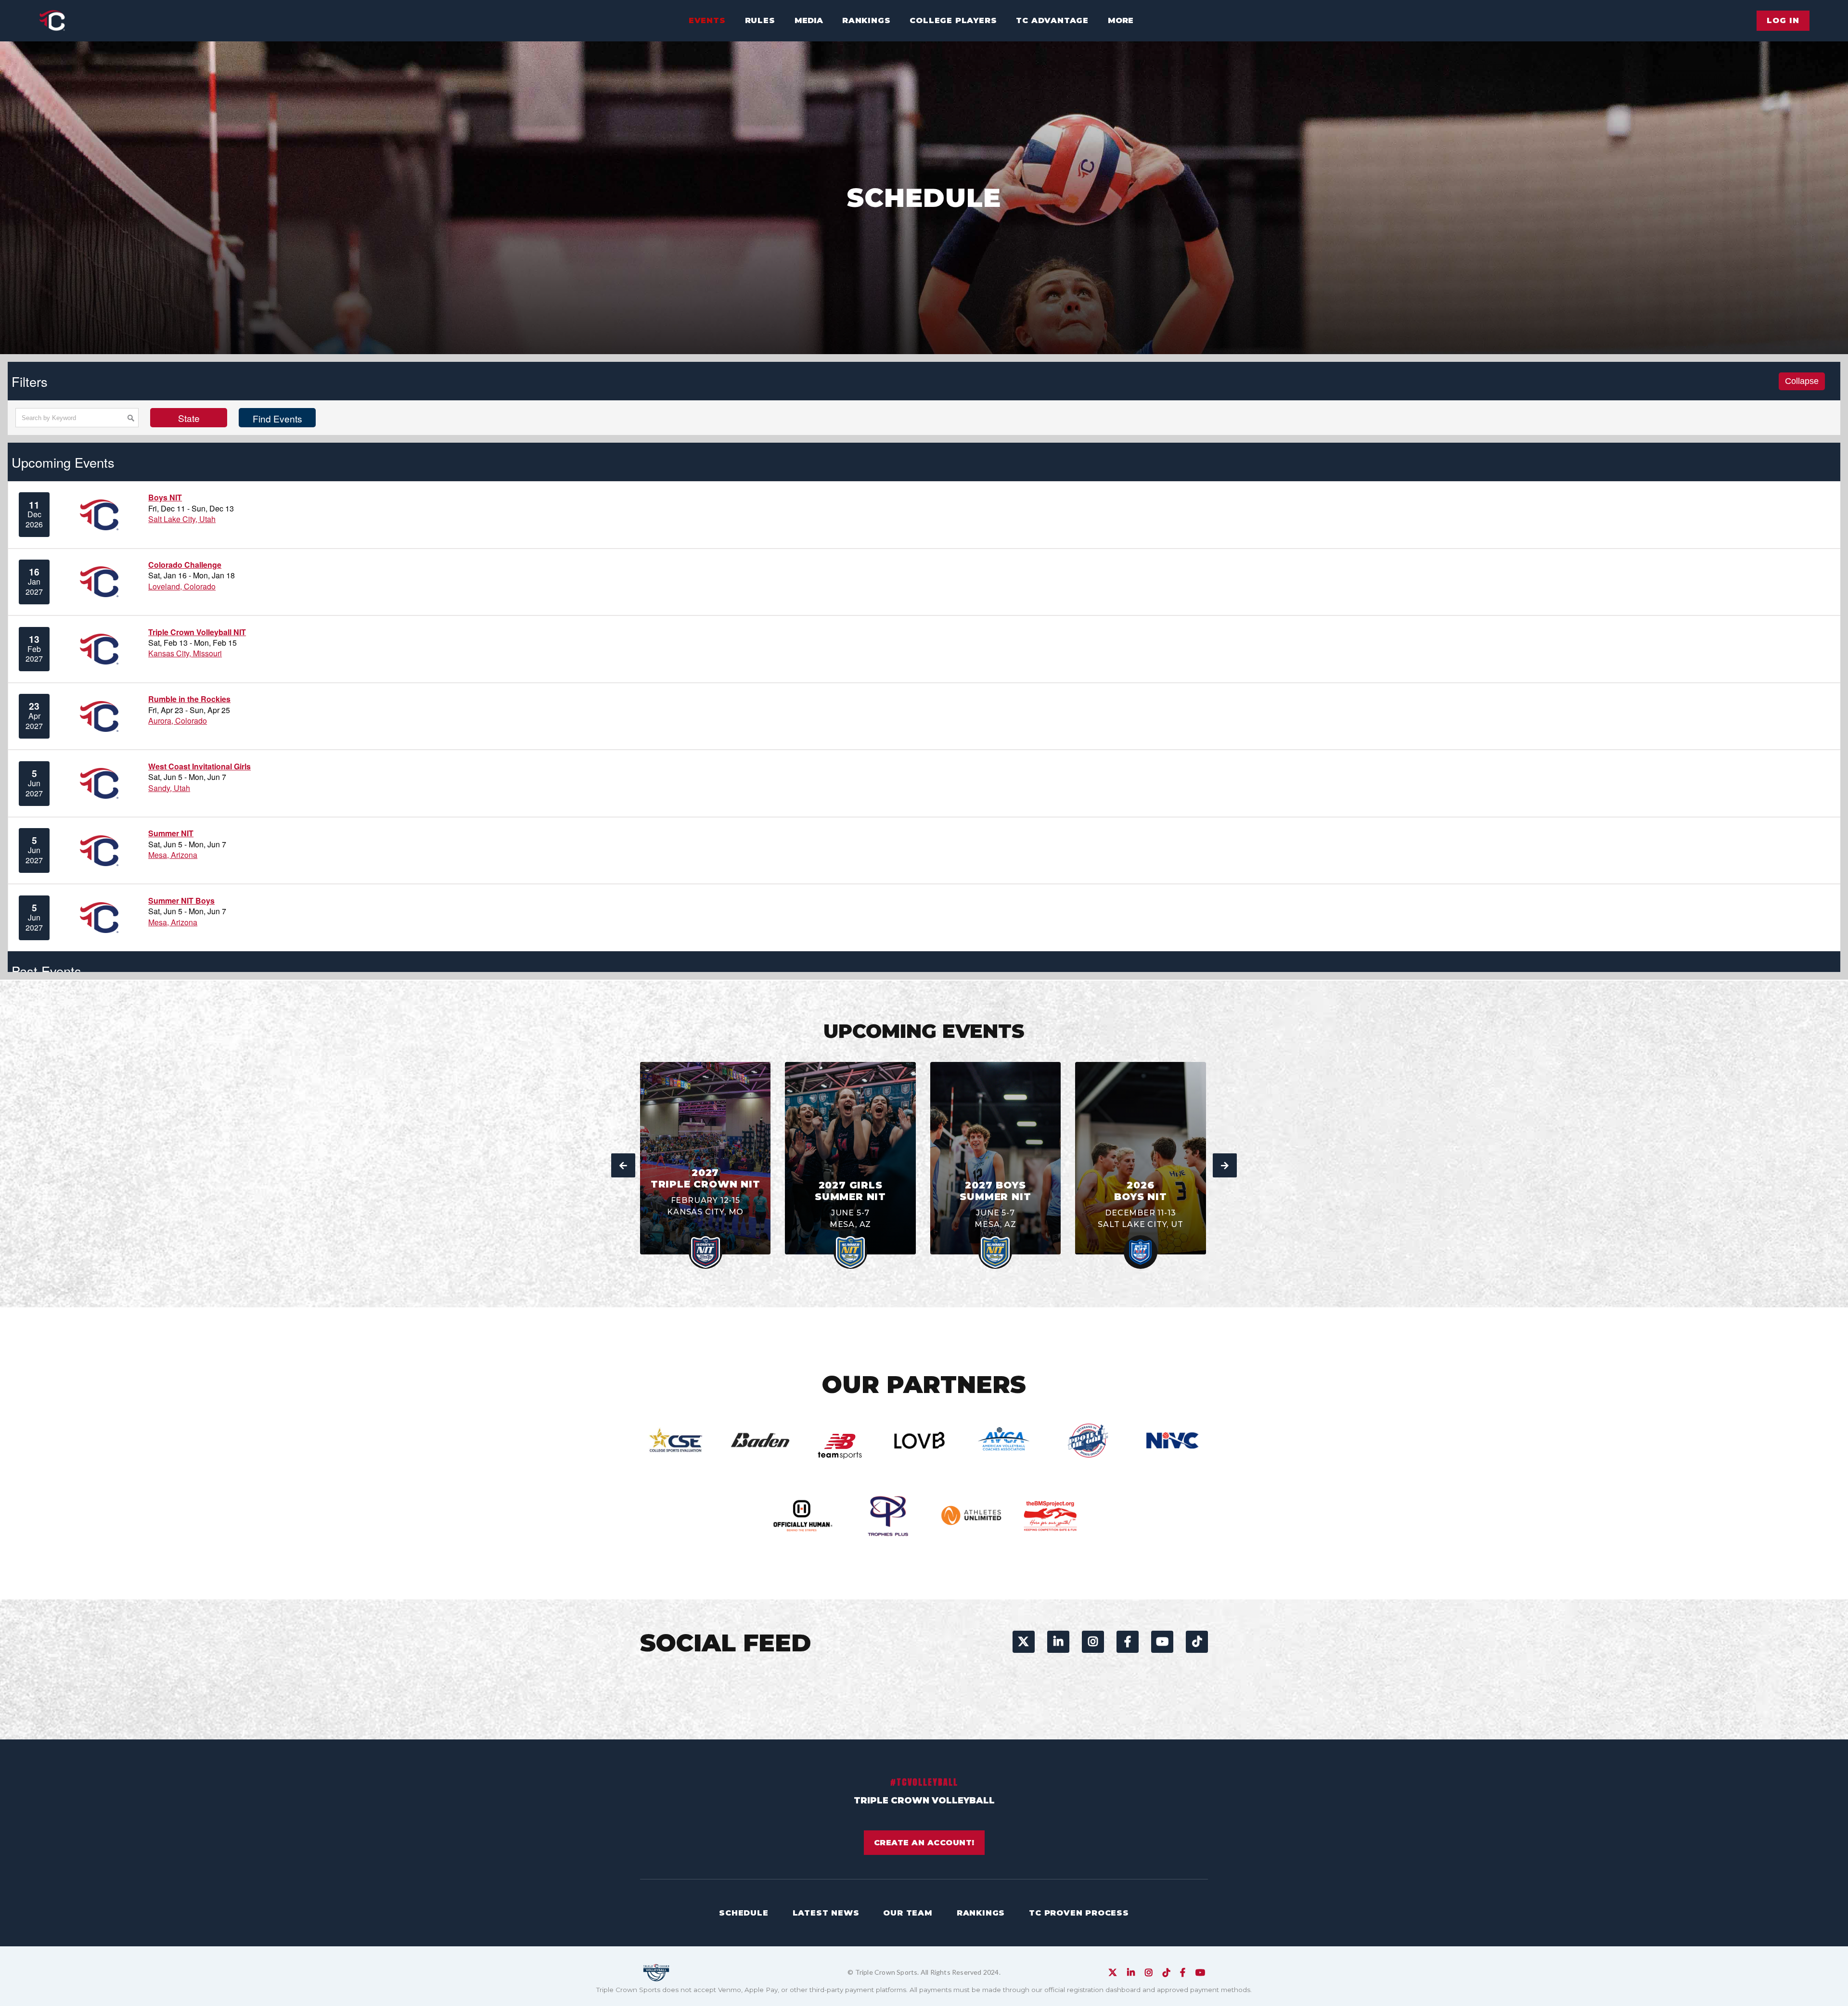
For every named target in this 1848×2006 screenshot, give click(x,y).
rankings (866, 20)
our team (908, 1913)
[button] (809, 21)
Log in (1783, 20)
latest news (826, 1913)
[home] (52, 21)
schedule (744, 1913)
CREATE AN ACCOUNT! (924, 1843)
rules (760, 20)
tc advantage (1052, 20)
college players (953, 20)
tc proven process (1079, 1913)
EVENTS (707, 20)
